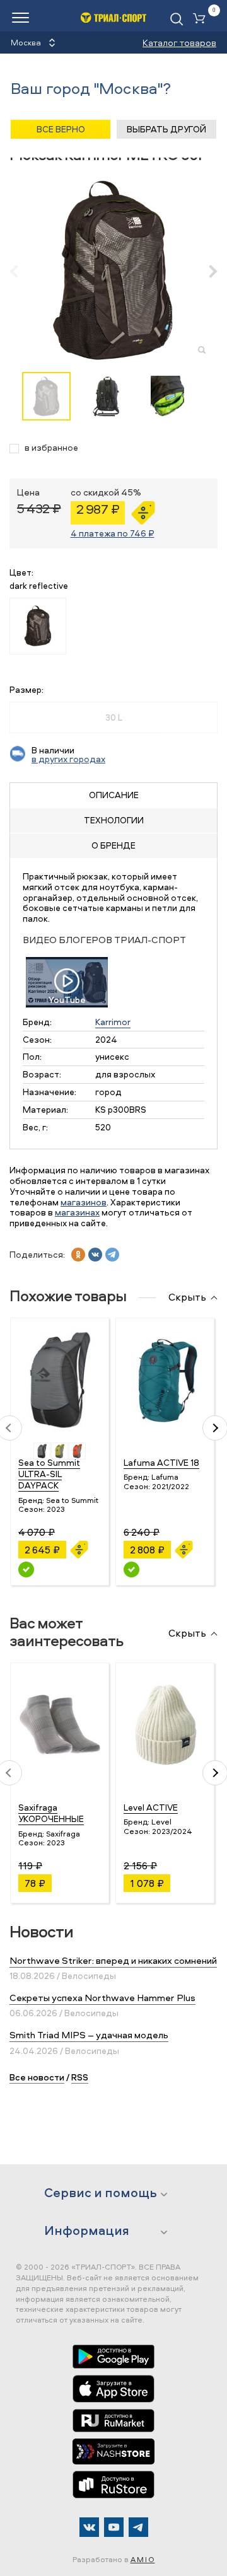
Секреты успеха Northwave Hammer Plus (102, 1998)
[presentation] (20, 271)
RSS (80, 2077)
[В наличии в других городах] (26, 1569)
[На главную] (114, 17)
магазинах (77, 1212)
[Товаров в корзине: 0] (202, 19)
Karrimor (113, 1022)
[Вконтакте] (89, 2527)
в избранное (51, 448)
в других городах (68, 759)
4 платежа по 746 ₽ (113, 533)
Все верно (61, 129)
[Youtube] (114, 2527)
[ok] (78, 1255)
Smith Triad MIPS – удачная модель (89, 2035)
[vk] (95, 1255)
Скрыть (187, 1297)
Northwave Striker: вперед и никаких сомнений (113, 1960)
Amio (143, 2559)
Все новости (37, 2077)
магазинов (84, 1202)
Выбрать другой (166, 129)
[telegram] (112, 1255)
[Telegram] (138, 2527)
